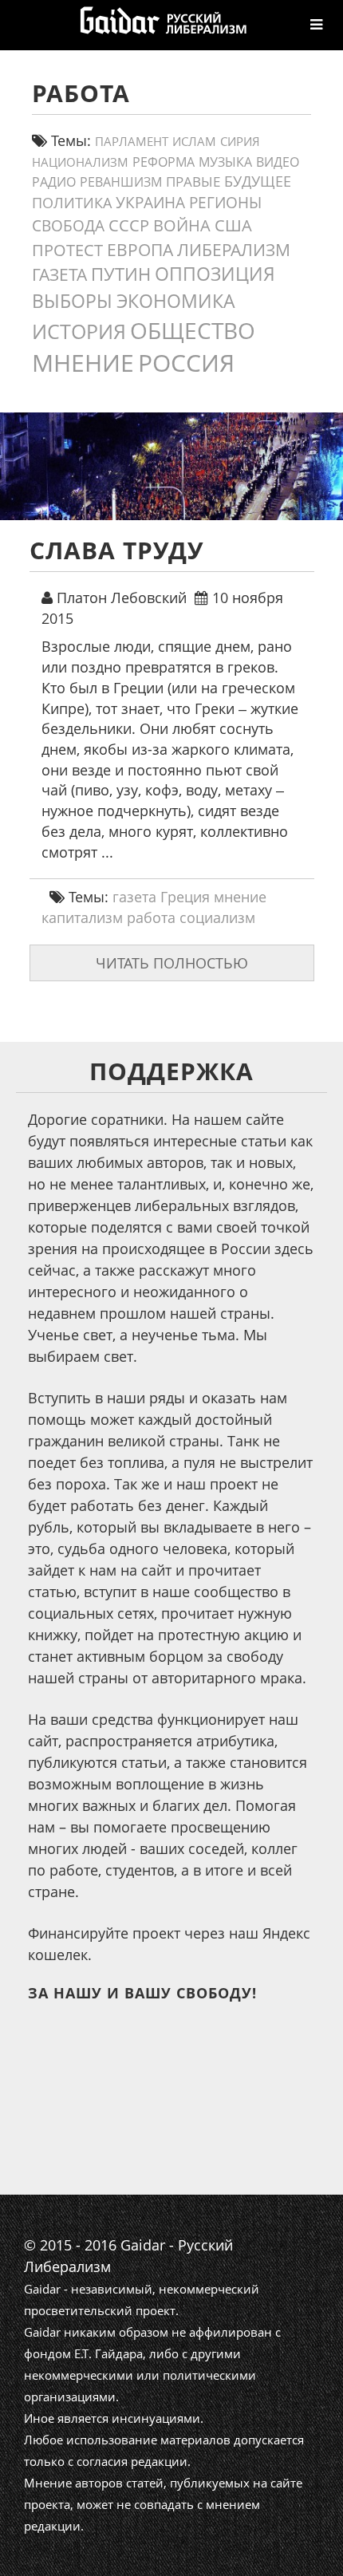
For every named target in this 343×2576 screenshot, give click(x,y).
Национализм (80, 162)
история (79, 331)
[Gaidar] (162, 20)
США (233, 225)
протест (67, 250)
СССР (129, 225)
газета (59, 274)
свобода (68, 226)
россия (186, 363)
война (182, 225)
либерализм (234, 249)
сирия (240, 142)
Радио (54, 182)
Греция (185, 897)
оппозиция (215, 274)
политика (72, 203)
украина (150, 202)
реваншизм (121, 181)
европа (140, 250)
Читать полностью (172, 963)
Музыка (225, 162)
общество (193, 330)
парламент (132, 141)
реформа (164, 162)
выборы (72, 301)
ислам (194, 141)
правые (193, 181)
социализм (217, 917)
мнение (83, 363)
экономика (176, 301)
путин (121, 274)
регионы (225, 203)
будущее (258, 181)
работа (151, 917)
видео (278, 162)
